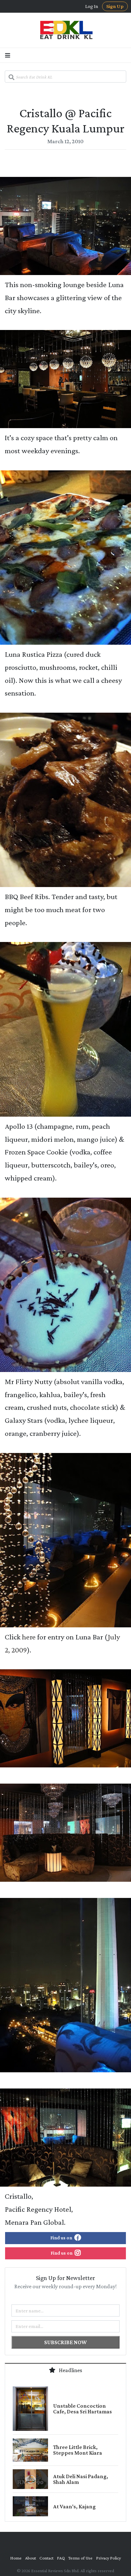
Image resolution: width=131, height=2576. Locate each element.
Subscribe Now (65, 2342)
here (29, 1637)
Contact (46, 2558)
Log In (92, 6)
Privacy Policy (108, 2558)
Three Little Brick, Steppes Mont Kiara (78, 2450)
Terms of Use (80, 2558)
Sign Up (115, 6)
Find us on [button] (62, 2238)
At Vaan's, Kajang (74, 2506)
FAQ (61, 2558)
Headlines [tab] (70, 2370)
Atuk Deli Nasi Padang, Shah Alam (81, 2479)
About (31, 2558)
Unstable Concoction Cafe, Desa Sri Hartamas (83, 2409)
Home (16, 2558)
